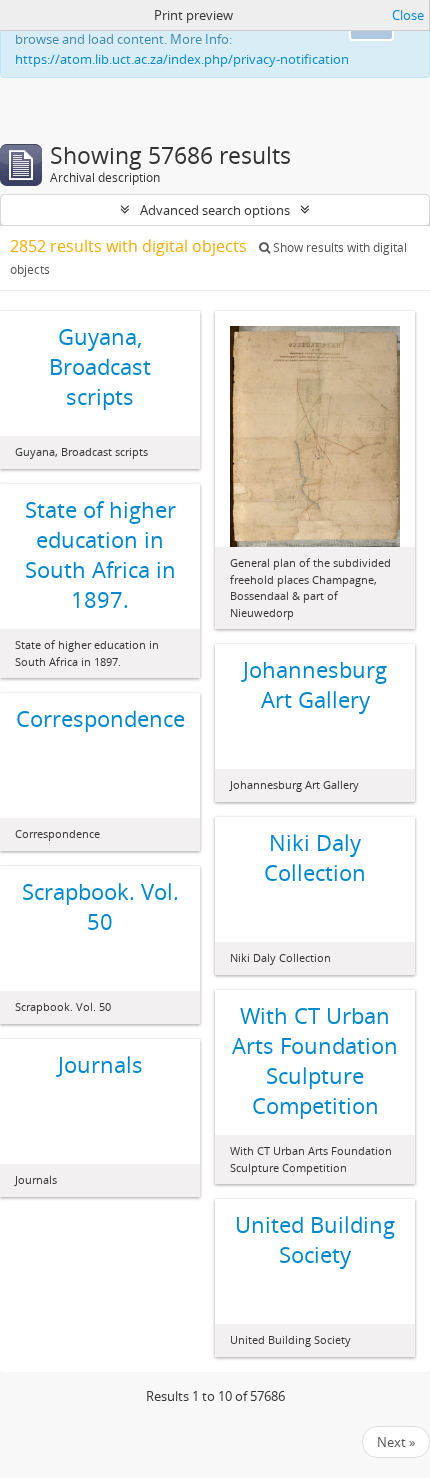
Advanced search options (215, 210)
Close (408, 15)
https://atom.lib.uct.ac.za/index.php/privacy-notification (182, 59)
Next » (396, 1442)
